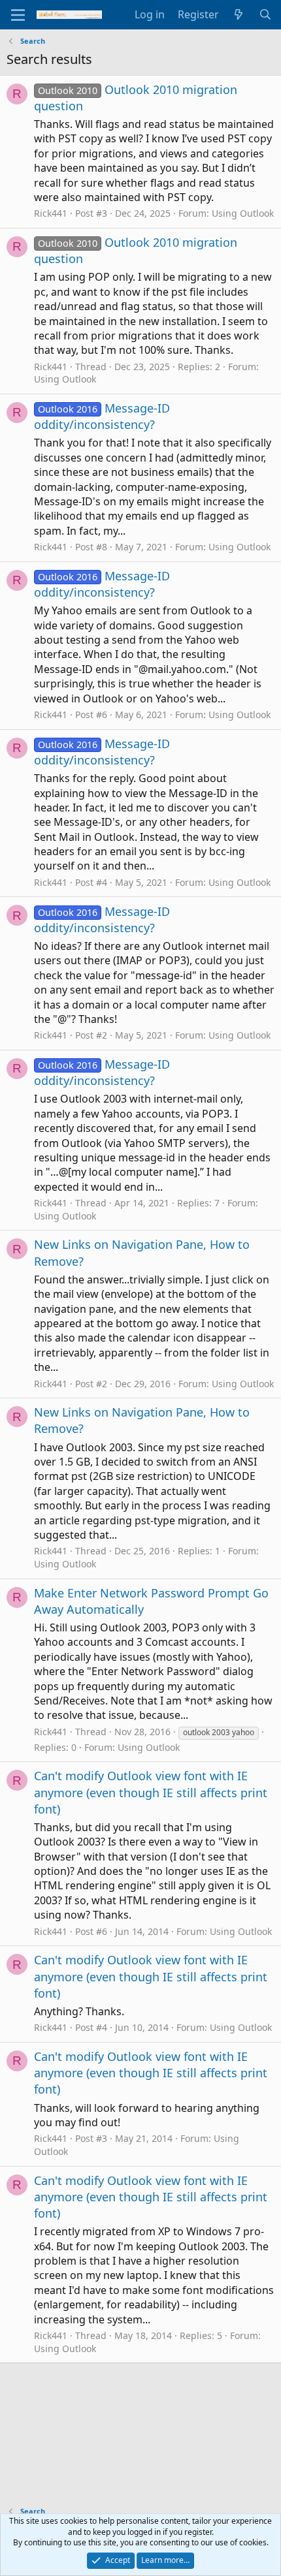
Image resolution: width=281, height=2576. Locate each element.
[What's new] (239, 14)
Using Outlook (243, 213)
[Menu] (18, 15)
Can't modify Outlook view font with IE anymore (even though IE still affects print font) (151, 1792)
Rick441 (51, 213)
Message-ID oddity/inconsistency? (102, 416)
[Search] (265, 14)
